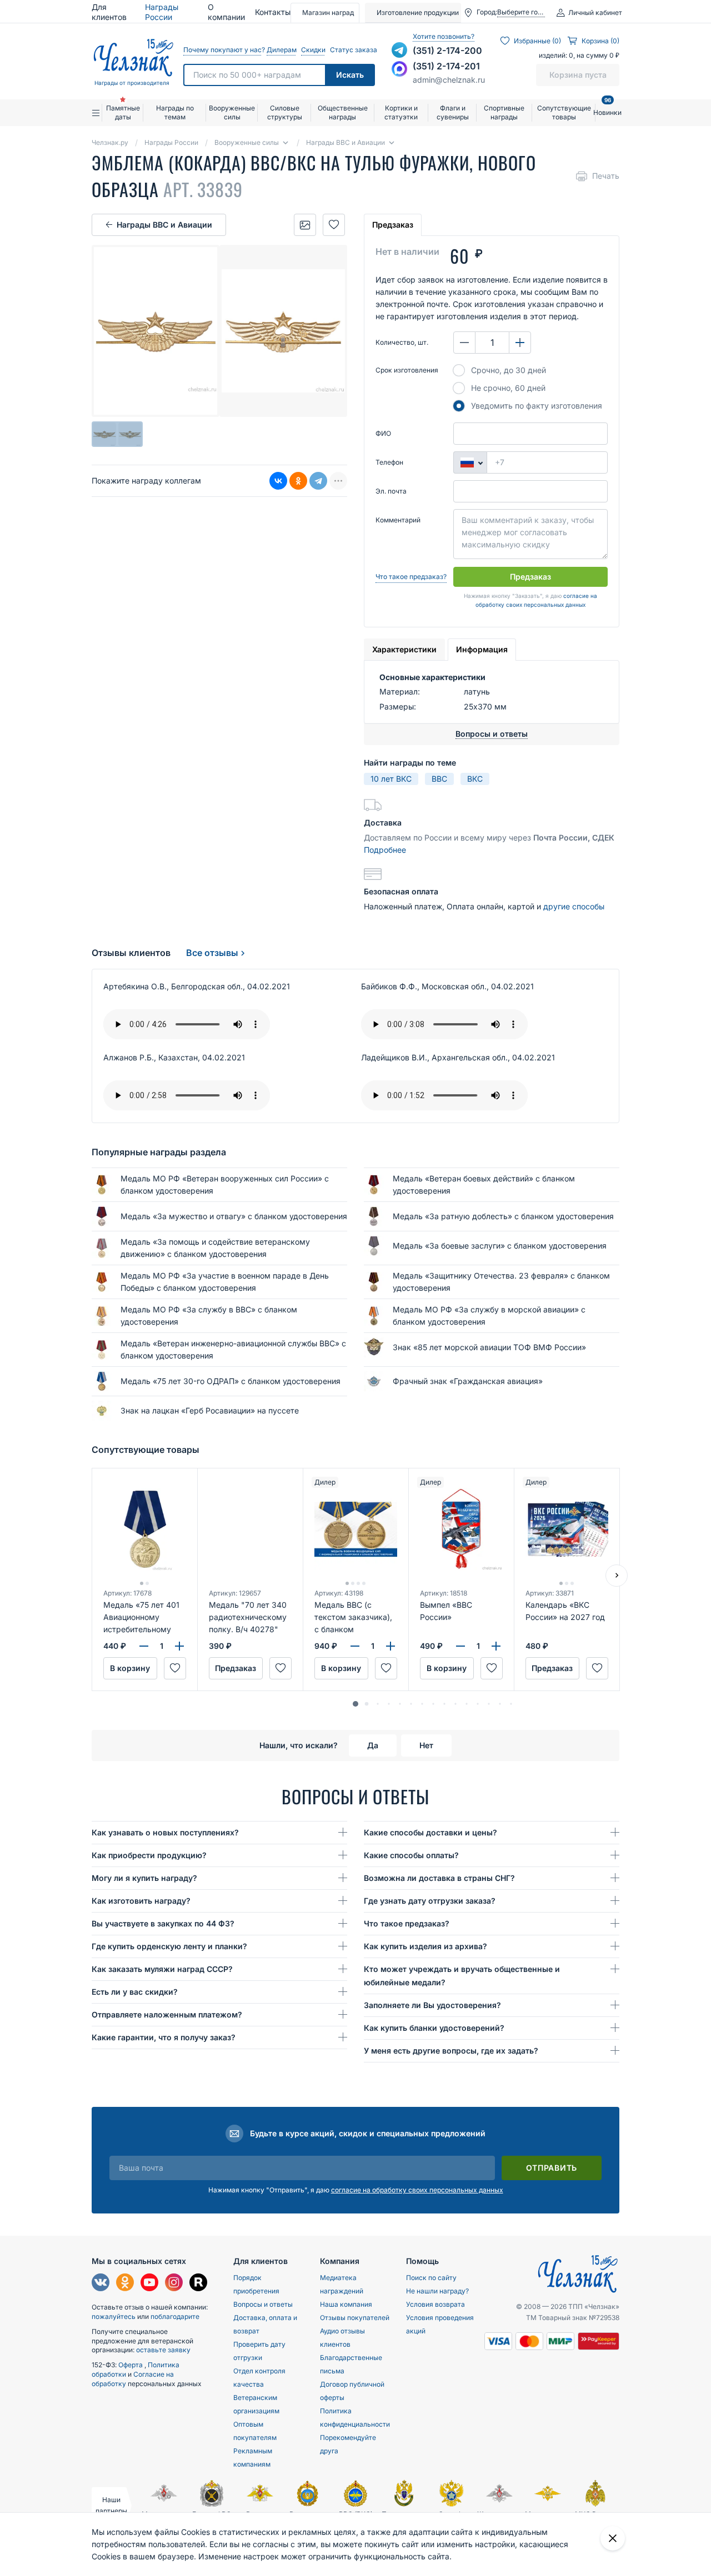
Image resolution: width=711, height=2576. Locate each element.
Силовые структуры (285, 112)
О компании (226, 12)
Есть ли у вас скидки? (135, 1992)
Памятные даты (123, 112)
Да (373, 1745)
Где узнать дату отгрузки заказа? (430, 1901)
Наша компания (346, 2304)
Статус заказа (352, 50)
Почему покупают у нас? (222, 50)
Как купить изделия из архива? (425, 1946)
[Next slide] (617, 1576)
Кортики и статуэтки (401, 112)
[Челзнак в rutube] (198, 2284)
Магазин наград (328, 12)
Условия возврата (435, 2304)
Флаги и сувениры (453, 112)
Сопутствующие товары (564, 112)
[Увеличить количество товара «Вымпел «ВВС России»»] (496, 1646)
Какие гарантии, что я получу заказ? (164, 2037)
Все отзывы (212, 953)
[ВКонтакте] (278, 481)
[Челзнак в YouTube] (149, 2284)
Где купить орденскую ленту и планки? (169, 1946)
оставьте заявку (163, 2350)
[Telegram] (318, 481)
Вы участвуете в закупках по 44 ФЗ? (163, 1923)
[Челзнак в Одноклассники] (125, 2284)
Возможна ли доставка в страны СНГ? (439, 1878)
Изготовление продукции (418, 12)
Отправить (552, 2168)
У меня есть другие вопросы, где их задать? (451, 2051)
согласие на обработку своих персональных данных (417, 2190)
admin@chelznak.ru (449, 80)
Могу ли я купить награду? (144, 1878)
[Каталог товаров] (97, 113)
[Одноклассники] (298, 481)
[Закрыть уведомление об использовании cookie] (613, 2538)
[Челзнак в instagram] (174, 2284)
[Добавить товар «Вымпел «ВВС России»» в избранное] (492, 1668)
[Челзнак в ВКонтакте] (101, 2284)
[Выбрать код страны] (470, 462)
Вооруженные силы (232, 112)
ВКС (475, 779)
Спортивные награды (504, 112)
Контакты (273, 12)
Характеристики (404, 649)
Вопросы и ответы (263, 2304)
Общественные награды (343, 112)
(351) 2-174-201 (446, 66)
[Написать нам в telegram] (399, 50)
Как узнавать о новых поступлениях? (165, 1832)
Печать (606, 176)
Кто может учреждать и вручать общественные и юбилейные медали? (462, 1976)
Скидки (313, 50)
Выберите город (521, 12)
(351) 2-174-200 (447, 51)
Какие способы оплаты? (411, 1855)
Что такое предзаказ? (411, 577)
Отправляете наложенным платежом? (167, 2014)
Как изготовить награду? (141, 1901)
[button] (355, 1704)
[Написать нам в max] (399, 69)
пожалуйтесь (114, 2316)
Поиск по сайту (431, 2278)
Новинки (607, 108)
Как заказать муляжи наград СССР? (162, 1969)
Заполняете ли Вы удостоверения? (432, 2005)
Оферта (131, 2365)
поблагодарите (175, 2316)
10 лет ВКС (391, 779)
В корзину (130, 1668)
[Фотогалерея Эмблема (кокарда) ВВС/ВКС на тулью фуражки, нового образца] (305, 225)
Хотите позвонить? (444, 36)
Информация (482, 649)
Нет (426, 1745)
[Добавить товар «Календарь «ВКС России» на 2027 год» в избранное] (597, 1668)
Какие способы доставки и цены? (430, 1832)
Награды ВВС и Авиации (164, 225)
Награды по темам (175, 112)
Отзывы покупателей (355, 2318)
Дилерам (281, 50)
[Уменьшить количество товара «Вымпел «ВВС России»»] (460, 1646)
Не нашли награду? (437, 2291)
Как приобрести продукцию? (149, 1855)
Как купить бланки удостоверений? (434, 2028)
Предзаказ (393, 225)
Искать (350, 75)
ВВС (439, 779)
